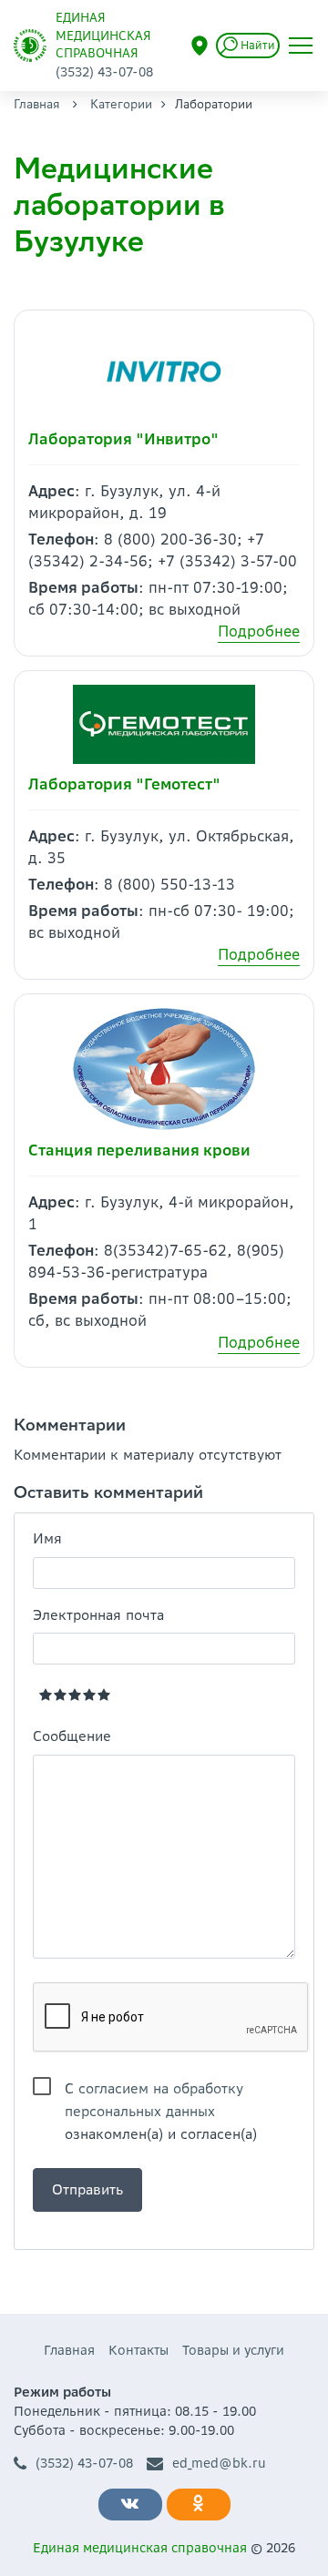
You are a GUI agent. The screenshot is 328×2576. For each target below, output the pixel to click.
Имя (47, 1538)
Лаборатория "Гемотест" (124, 784)
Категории (121, 104)
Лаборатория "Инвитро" (123, 439)
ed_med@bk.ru (219, 2463)
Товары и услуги (233, 2350)
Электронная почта (98, 1615)
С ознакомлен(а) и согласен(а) (161, 2090)
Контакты (138, 2350)
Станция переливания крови (139, 1150)
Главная (37, 104)
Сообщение (72, 1736)
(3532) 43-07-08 (84, 2463)
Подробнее (259, 631)
